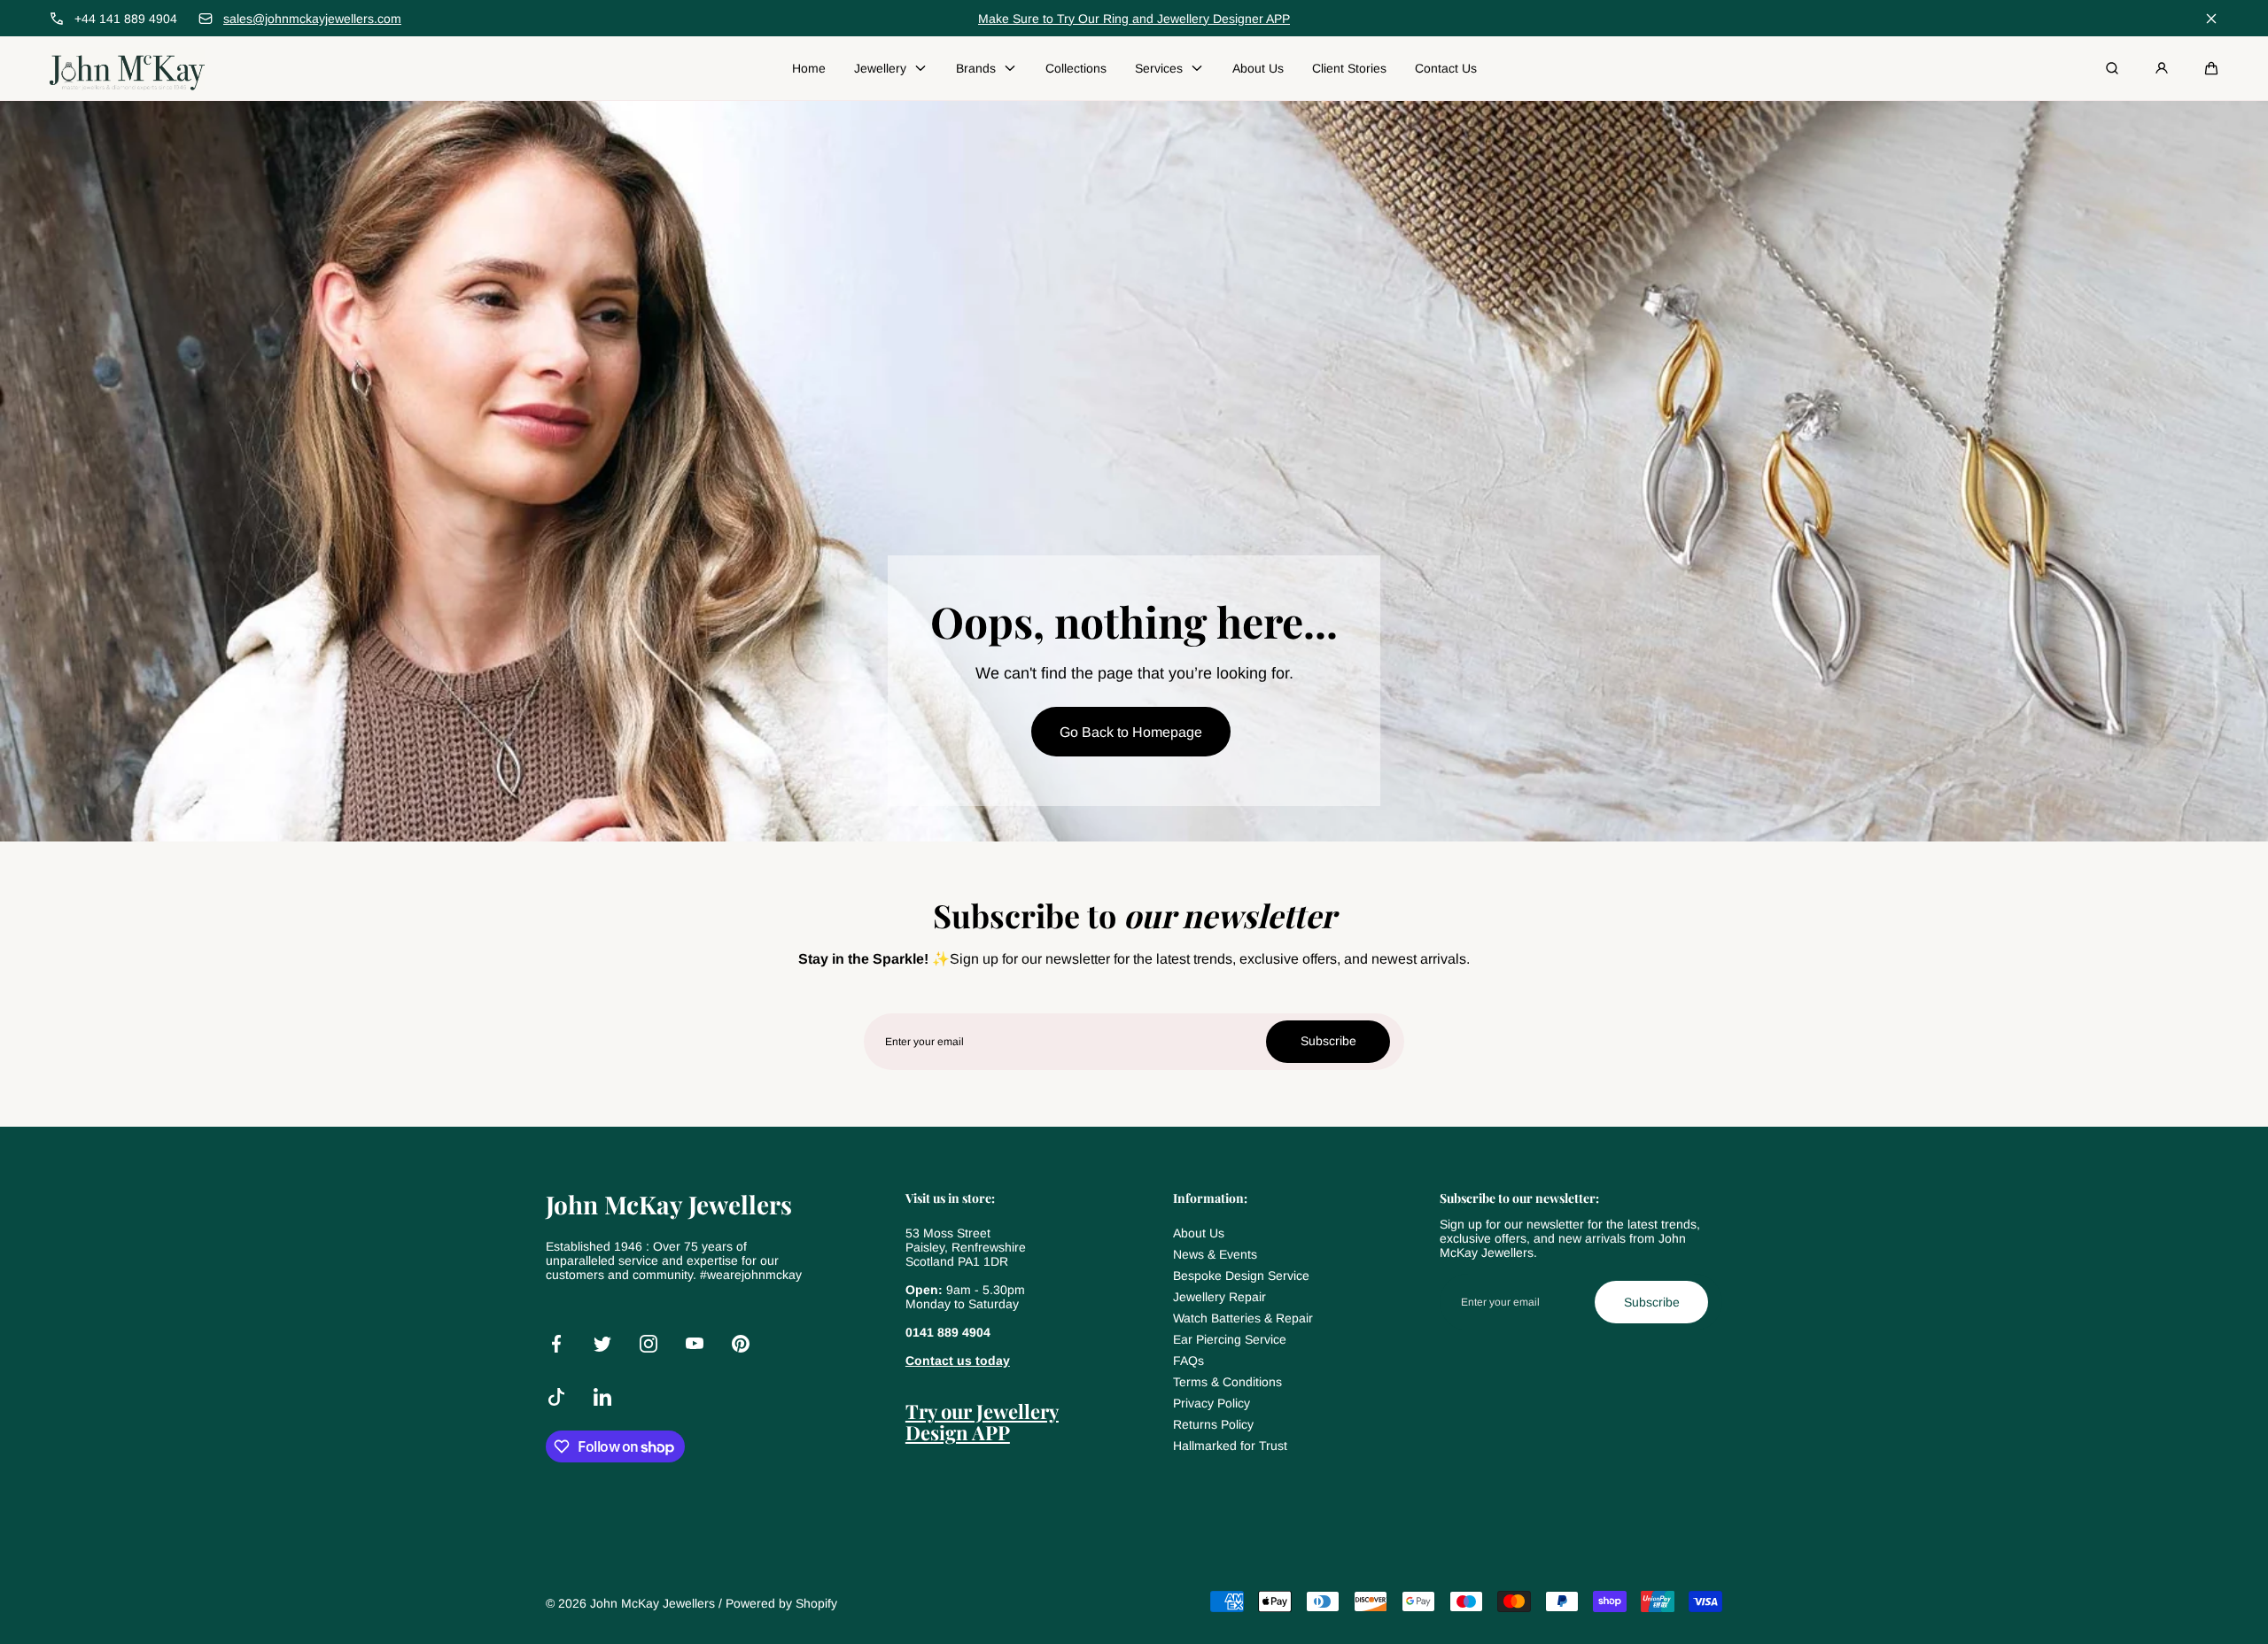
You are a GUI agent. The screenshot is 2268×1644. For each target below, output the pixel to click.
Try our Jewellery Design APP (982, 1422)
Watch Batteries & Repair (1243, 1318)
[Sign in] (2162, 68)
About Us (1199, 1233)
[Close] (2211, 19)
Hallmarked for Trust (1230, 1446)
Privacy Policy (1212, 1403)
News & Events (1215, 1254)
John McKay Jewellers (652, 1603)
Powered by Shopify (781, 1603)
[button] (2211, 68)
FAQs (1188, 1361)
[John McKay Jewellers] (127, 68)
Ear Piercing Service (1230, 1339)
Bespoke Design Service (1241, 1276)
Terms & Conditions (1227, 1382)
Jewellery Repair (1219, 1297)
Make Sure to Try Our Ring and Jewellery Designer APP (1134, 19)
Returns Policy (1213, 1424)
